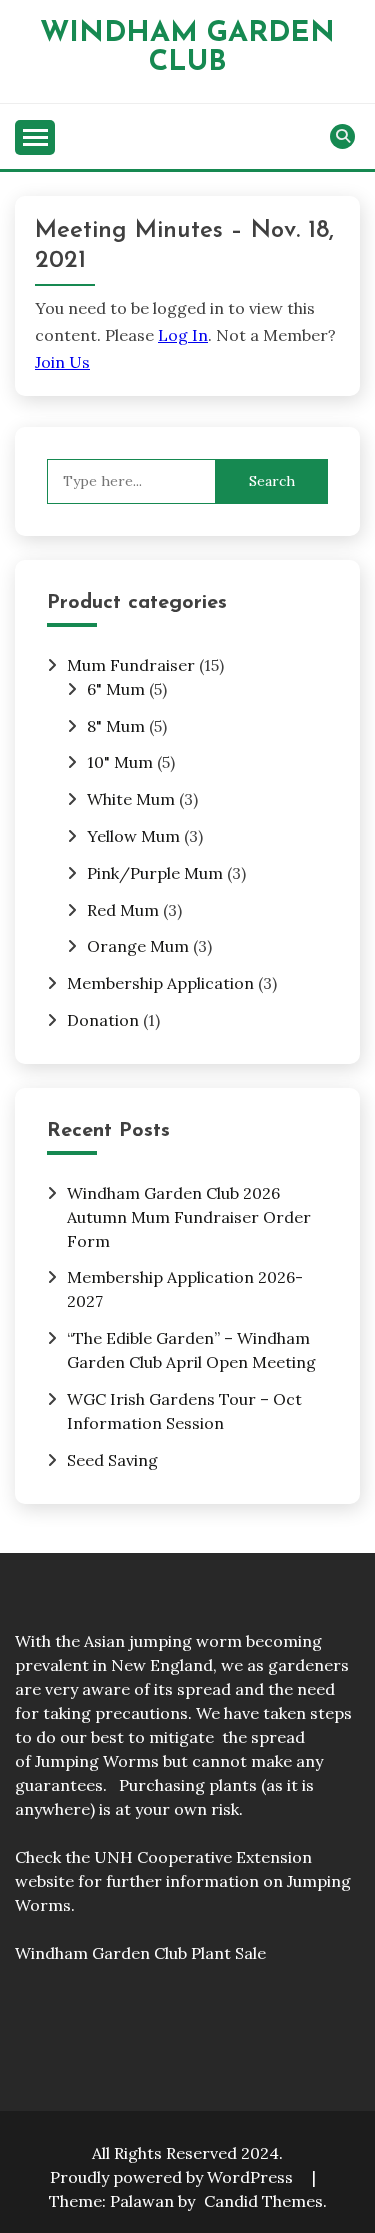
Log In (183, 335)
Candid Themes (263, 2201)
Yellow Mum (133, 836)
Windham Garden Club (187, 48)
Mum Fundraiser (131, 665)
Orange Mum (138, 946)
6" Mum (116, 689)
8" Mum (116, 726)
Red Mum (123, 910)
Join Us (62, 362)
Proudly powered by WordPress (173, 2177)
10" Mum (120, 762)
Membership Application (160, 983)
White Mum (131, 799)
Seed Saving (112, 1460)
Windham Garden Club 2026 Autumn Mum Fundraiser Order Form (189, 1217)
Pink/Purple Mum (155, 873)
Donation (103, 1020)
